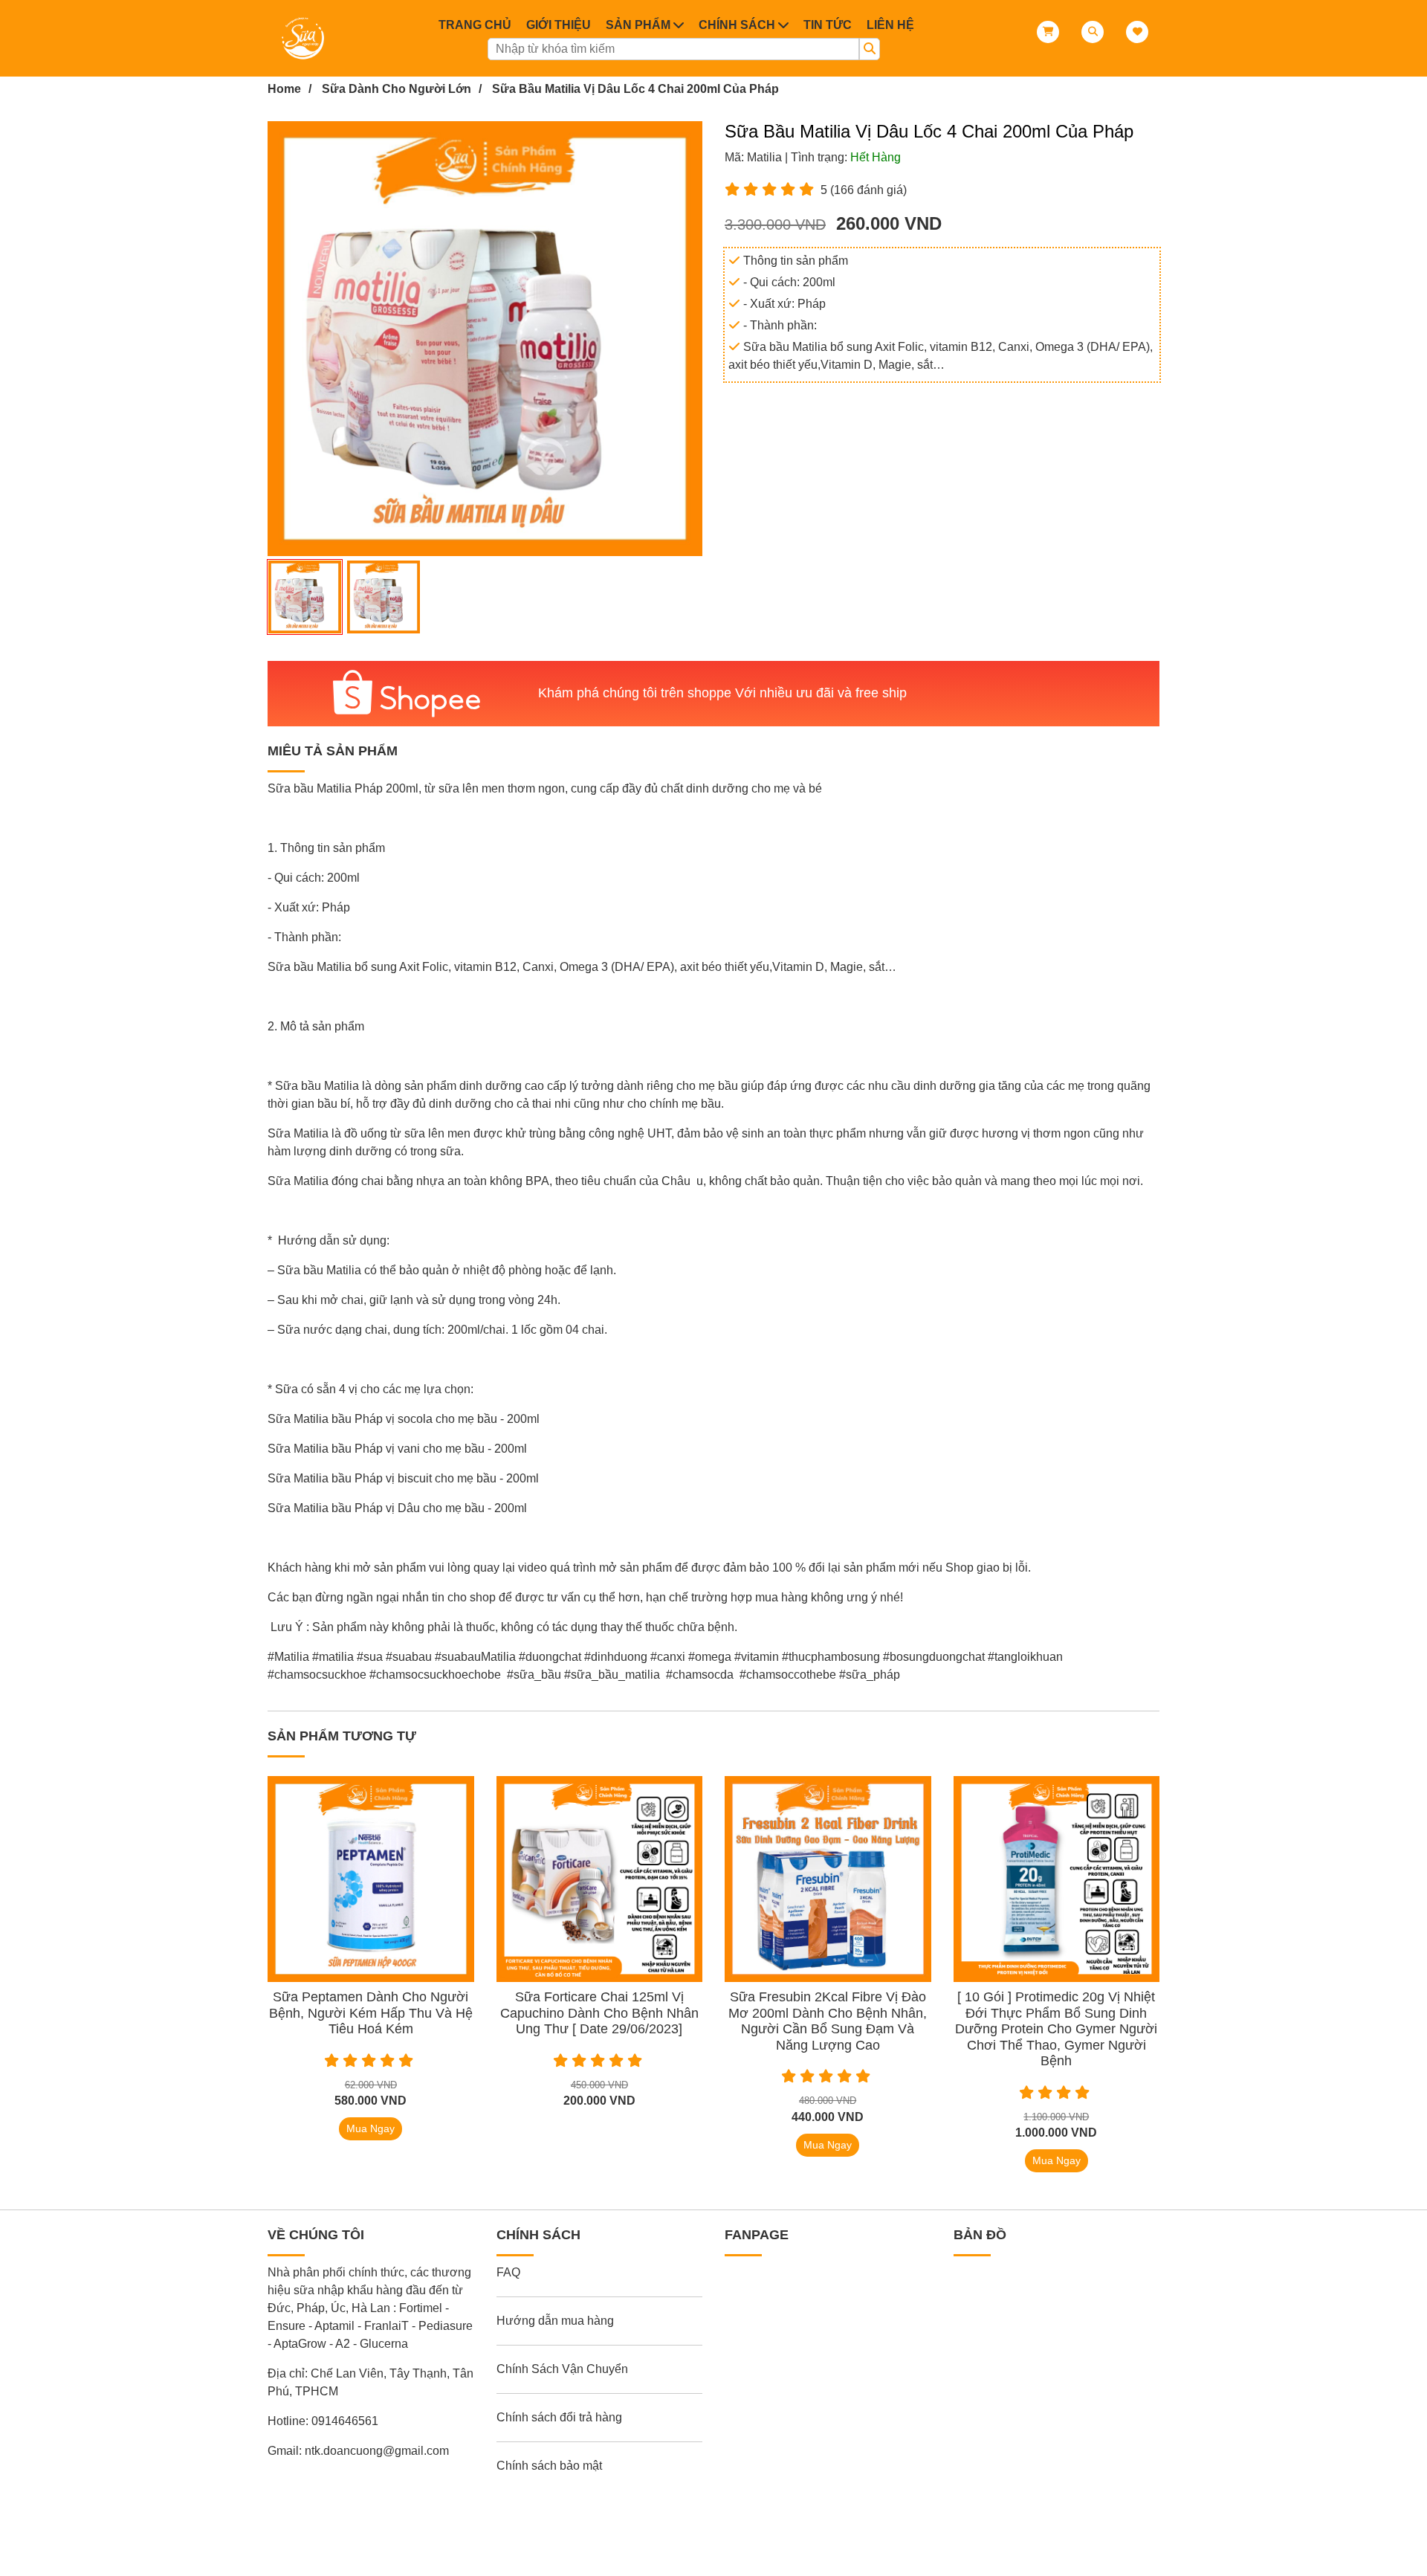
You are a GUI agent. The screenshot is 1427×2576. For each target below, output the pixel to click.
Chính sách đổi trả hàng (559, 2417)
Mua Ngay (370, 2128)
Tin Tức (828, 25)
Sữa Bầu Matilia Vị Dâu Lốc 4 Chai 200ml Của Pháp (635, 89)
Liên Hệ (890, 25)
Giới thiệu (559, 25)
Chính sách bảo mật (549, 2466)
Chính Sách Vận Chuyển (562, 2369)
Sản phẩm (638, 25)
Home (284, 89)
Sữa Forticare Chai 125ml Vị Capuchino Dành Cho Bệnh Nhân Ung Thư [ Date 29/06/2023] (599, 2013)
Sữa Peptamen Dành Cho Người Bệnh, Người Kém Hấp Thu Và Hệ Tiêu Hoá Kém (371, 2013)
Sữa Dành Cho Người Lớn (397, 89)
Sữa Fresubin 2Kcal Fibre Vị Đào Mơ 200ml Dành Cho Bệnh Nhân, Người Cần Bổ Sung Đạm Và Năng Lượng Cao (828, 2021)
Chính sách (737, 25)
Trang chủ (475, 25)
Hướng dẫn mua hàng (555, 2321)
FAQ (508, 2272)
